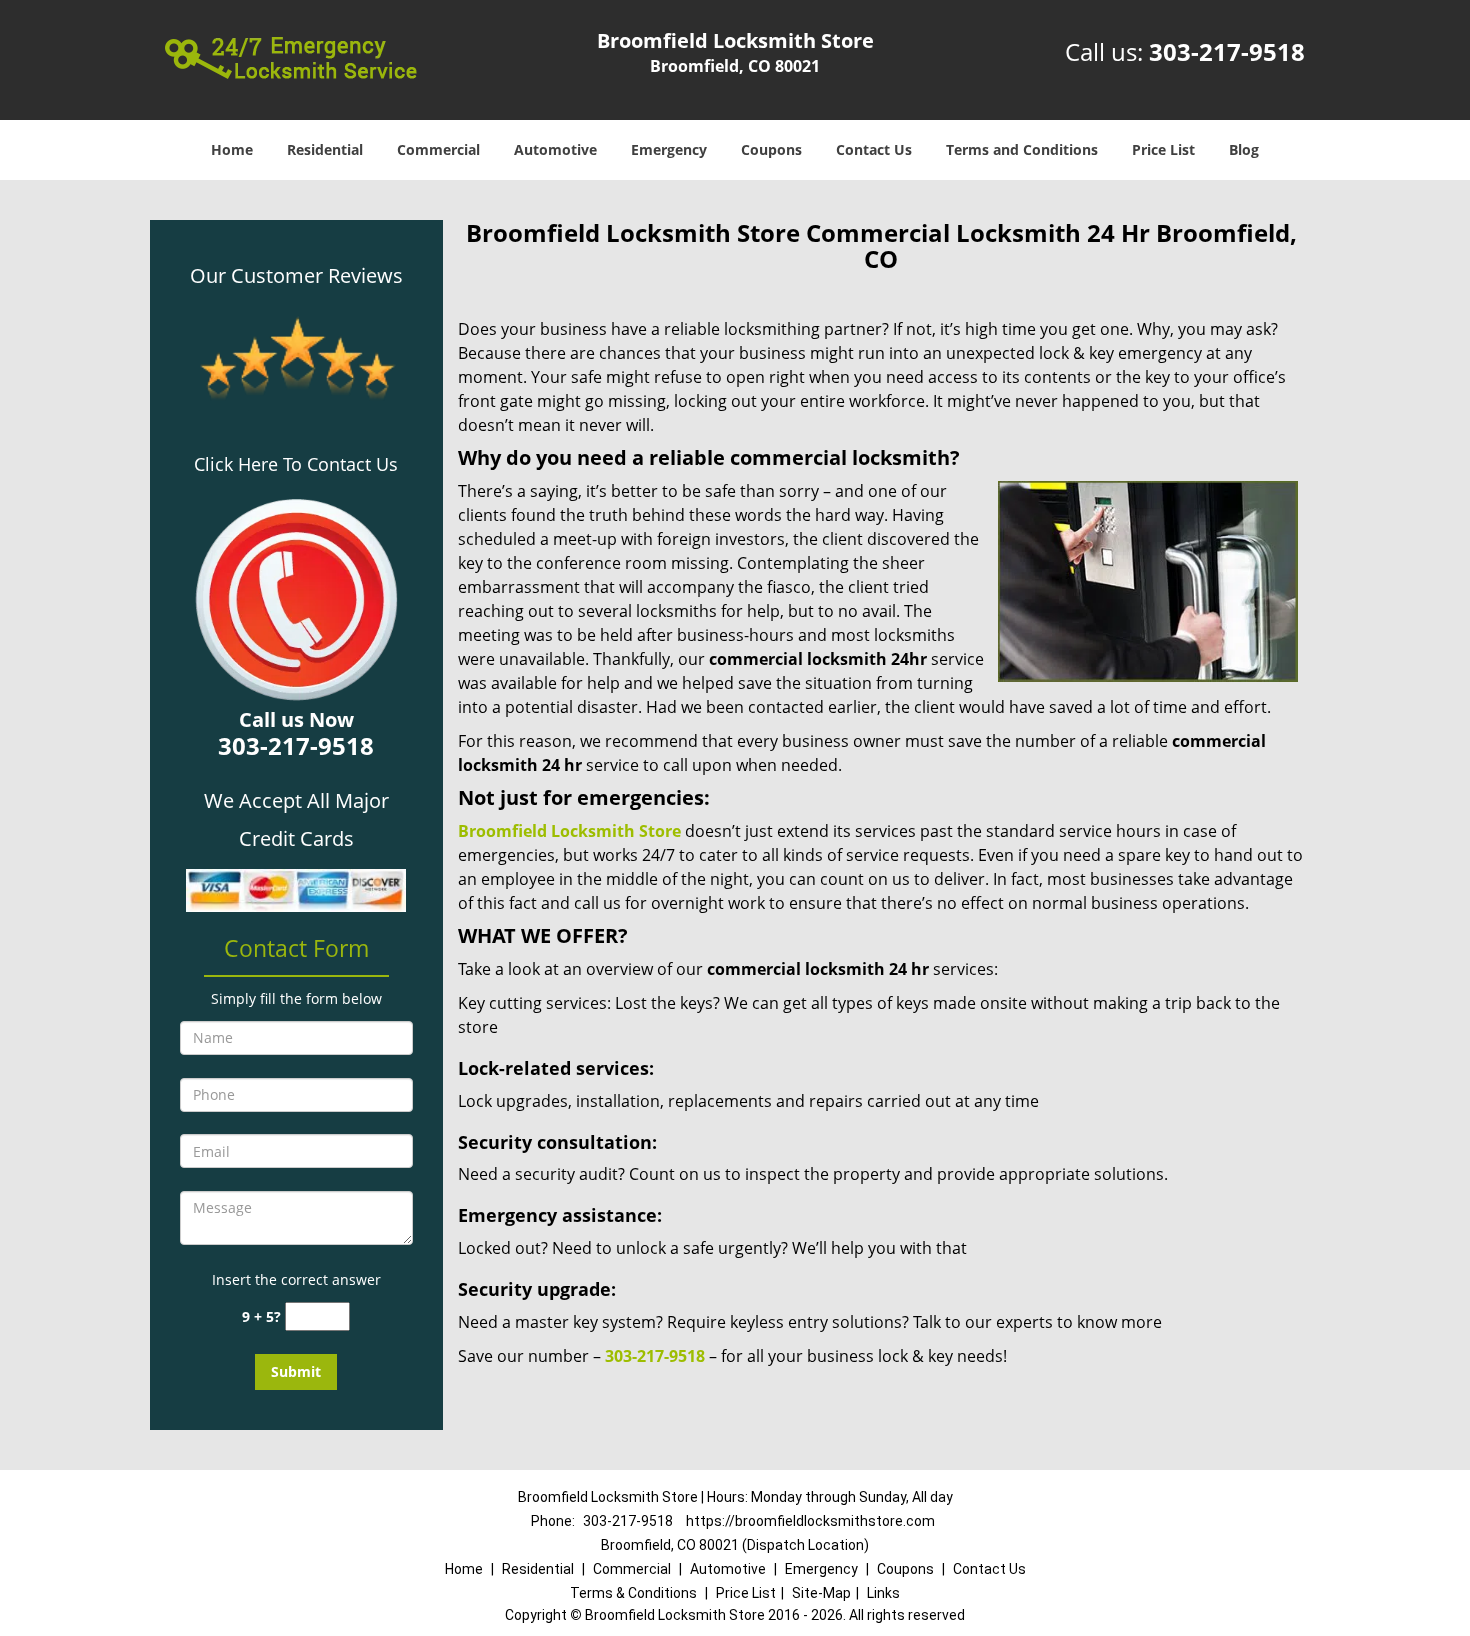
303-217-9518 (1227, 51)
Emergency (669, 149)
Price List (1163, 149)
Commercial (438, 149)
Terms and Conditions (1022, 149)
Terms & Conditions (633, 1593)
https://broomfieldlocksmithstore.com (810, 1521)
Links (883, 1593)
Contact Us (874, 149)
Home (232, 149)
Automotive (555, 149)
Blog (1244, 149)
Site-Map (821, 1593)
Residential (325, 149)
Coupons (771, 149)
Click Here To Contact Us (296, 464)
